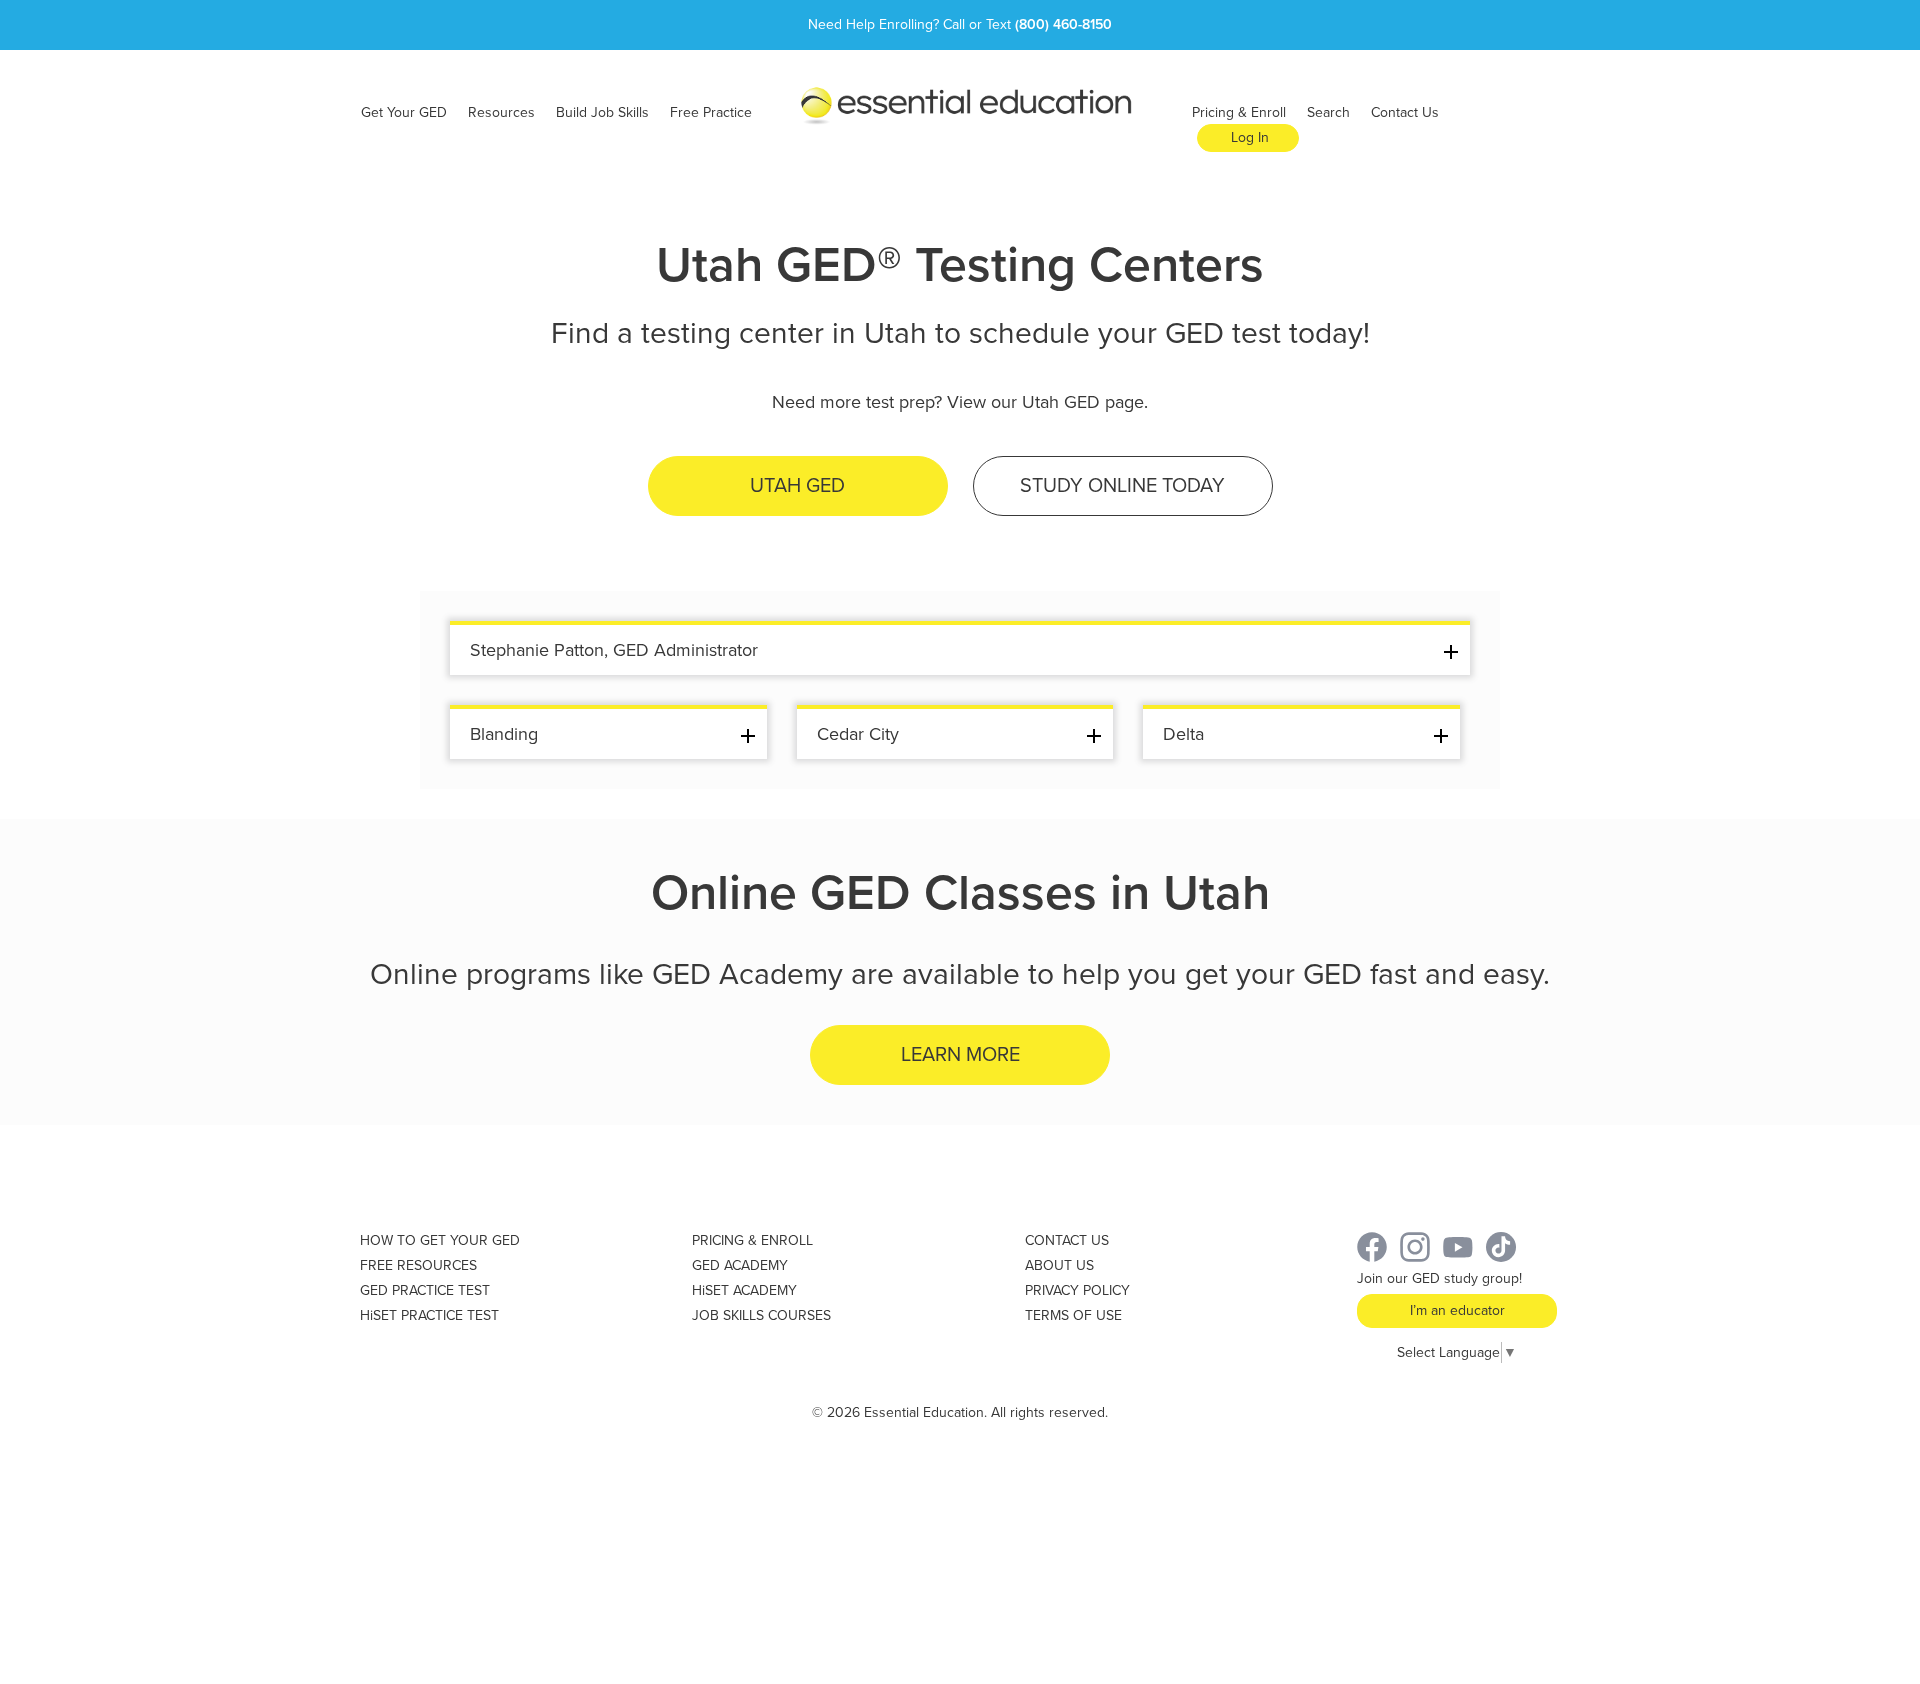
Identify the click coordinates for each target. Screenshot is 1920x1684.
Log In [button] (1250, 137)
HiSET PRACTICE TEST (429, 1315)
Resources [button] (501, 112)
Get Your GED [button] (404, 112)
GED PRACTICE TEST (425, 1290)
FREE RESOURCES (418, 1265)
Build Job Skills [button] (602, 112)
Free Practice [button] (711, 112)
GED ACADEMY (740, 1265)
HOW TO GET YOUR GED (440, 1240)
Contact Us (1405, 112)
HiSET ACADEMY (744, 1290)
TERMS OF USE (1073, 1315)
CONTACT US (1067, 1240)
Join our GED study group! (1439, 1278)
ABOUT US (1059, 1265)
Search (1328, 112)
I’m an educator (1457, 1310)
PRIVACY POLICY (1077, 1290)
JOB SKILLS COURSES (761, 1315)
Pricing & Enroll (1239, 112)
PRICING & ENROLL (752, 1240)
